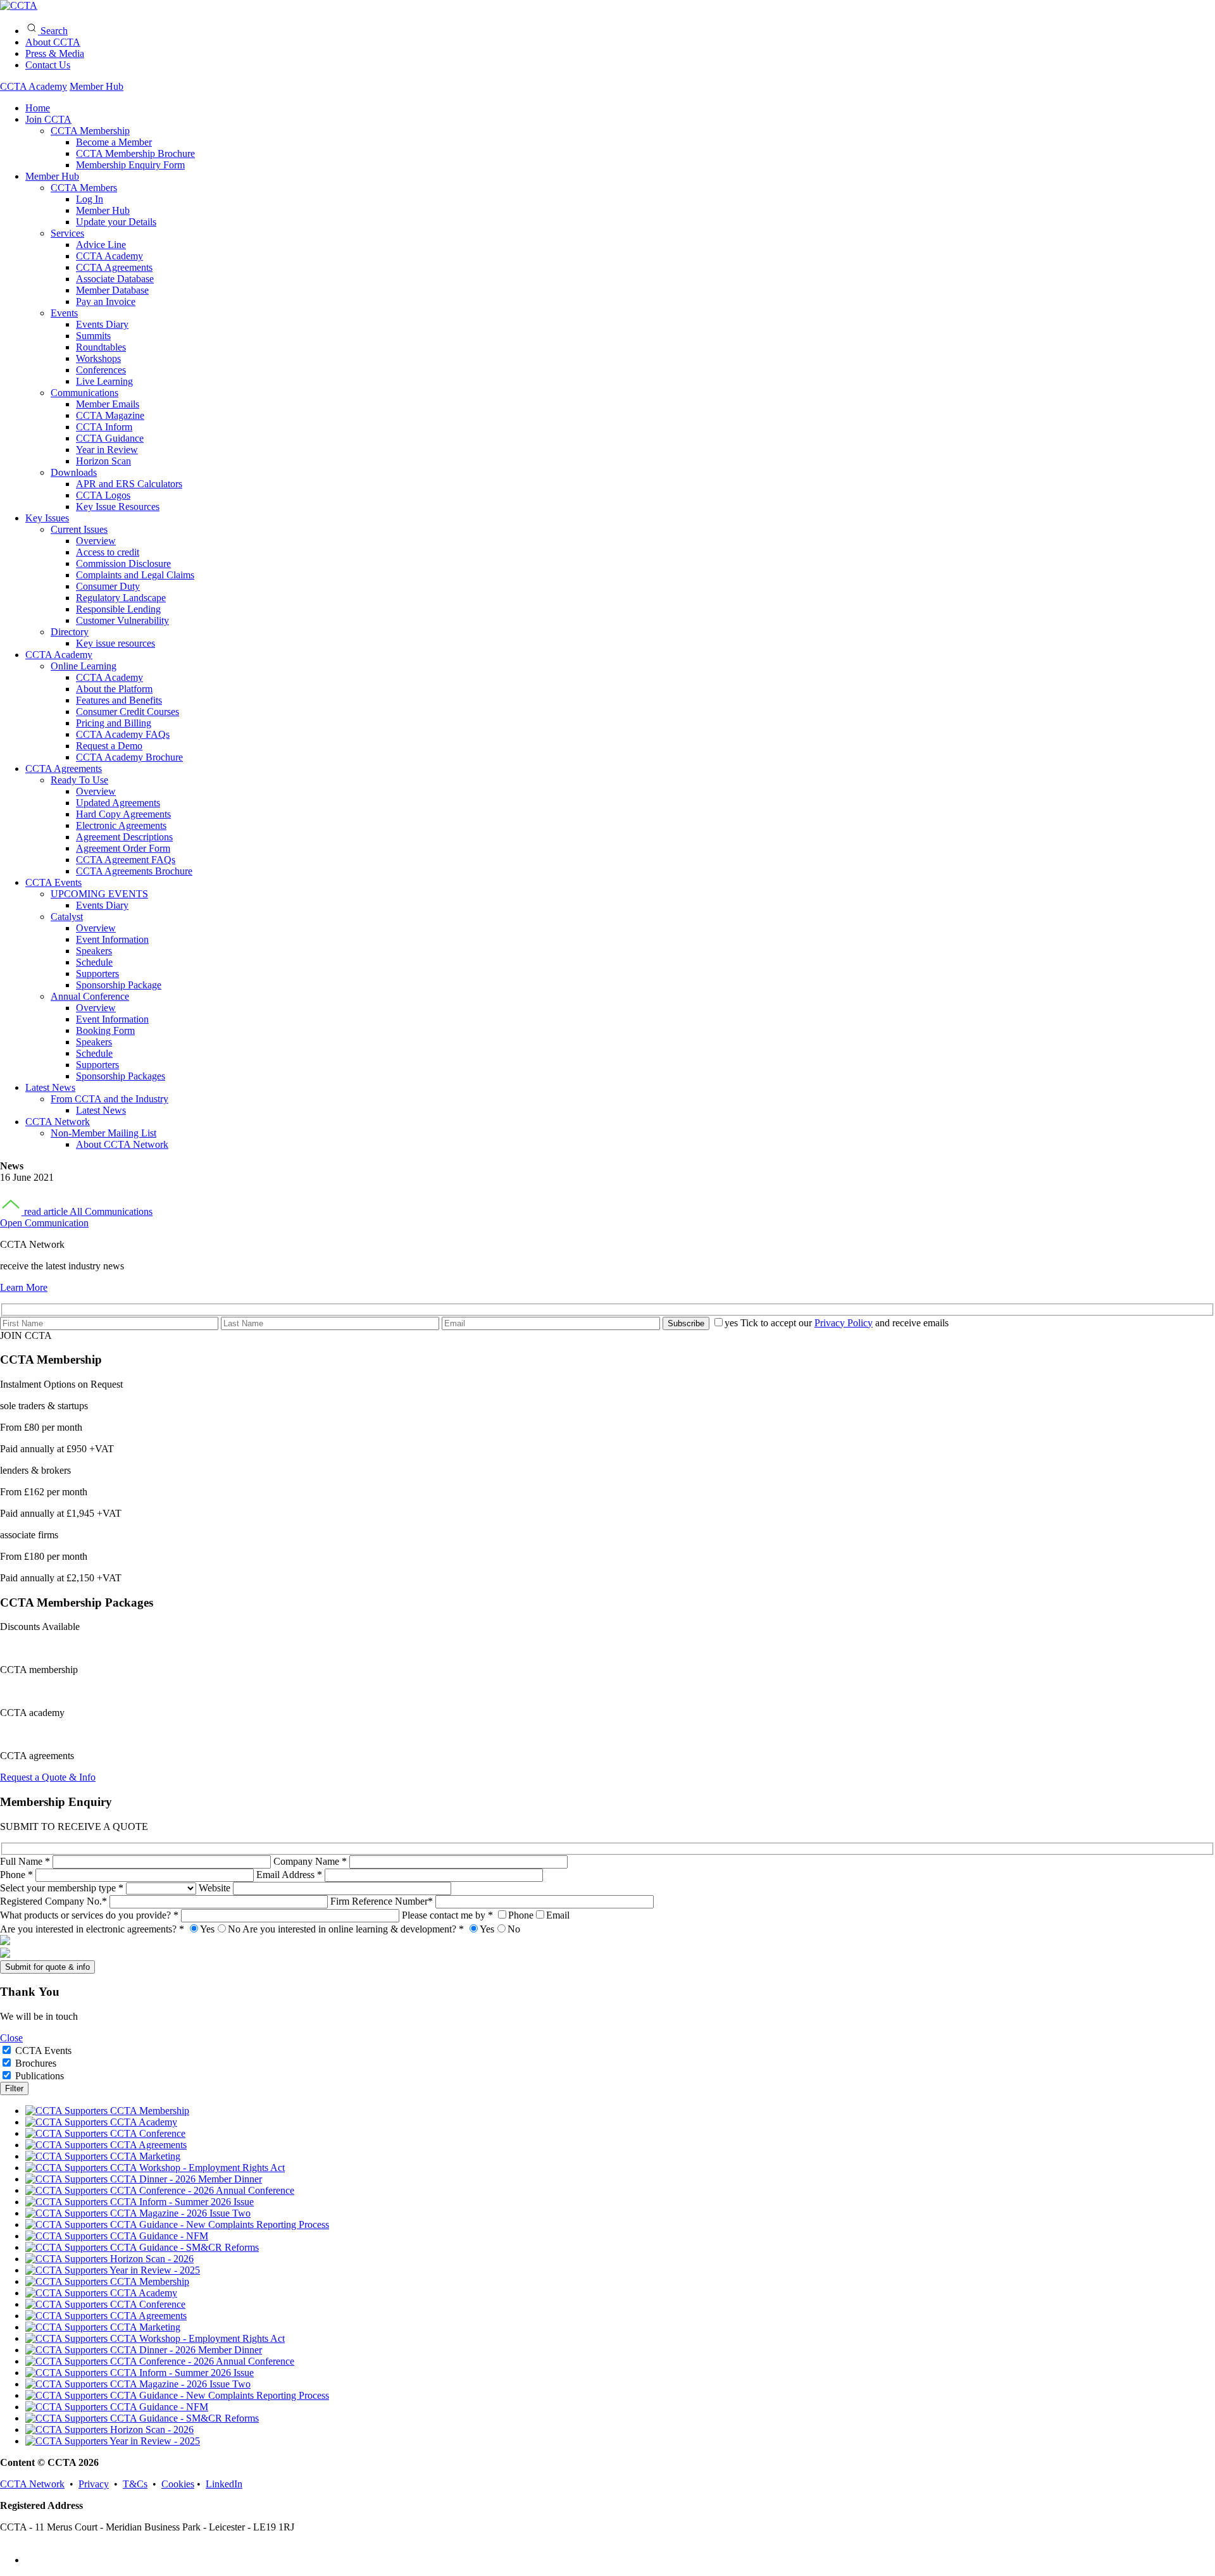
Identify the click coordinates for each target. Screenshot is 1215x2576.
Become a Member (114, 142)
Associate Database (115, 279)
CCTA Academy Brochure (129, 757)
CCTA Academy (34, 86)
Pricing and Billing (114, 723)
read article (46, 1211)
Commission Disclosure (123, 563)
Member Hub (97, 86)
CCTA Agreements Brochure (134, 871)
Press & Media (55, 53)
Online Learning (84, 666)
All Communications (111, 1211)
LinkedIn (224, 2484)
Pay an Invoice (106, 302)
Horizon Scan (103, 461)
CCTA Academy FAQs (123, 734)
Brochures (36, 2063)
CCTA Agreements (114, 267)
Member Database (112, 290)
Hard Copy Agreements (123, 814)
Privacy (94, 2484)
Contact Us (48, 65)
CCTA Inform (104, 427)
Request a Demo (109, 746)
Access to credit (108, 552)
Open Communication (44, 1223)
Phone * (18, 1875)
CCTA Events (53, 882)
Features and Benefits (119, 700)
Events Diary (102, 324)
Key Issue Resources (118, 507)
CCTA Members (84, 188)
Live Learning (104, 381)
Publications (40, 2076)
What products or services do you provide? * (90, 1915)
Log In (90, 199)
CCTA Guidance (110, 438)
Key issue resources (115, 643)
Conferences (101, 370)
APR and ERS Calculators (129, 484)
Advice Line (101, 245)
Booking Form (105, 1030)
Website (216, 1888)
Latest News (50, 1087)
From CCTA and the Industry (109, 1099)
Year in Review (107, 450)
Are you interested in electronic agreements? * (120, 1929)
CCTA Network (58, 1122)
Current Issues (79, 529)
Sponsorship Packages (121, 1076)
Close (11, 2038)
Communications (84, 393)
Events (64, 313)
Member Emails (108, 404)
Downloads (74, 472)
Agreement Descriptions (124, 837)
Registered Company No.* (55, 1901)
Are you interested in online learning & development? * (381, 1929)
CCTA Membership (90, 131)
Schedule (94, 962)
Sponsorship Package (119, 985)
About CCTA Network (122, 1144)
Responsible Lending (118, 609)
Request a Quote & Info (48, 1777)
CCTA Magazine (110, 415)
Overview (96, 541)
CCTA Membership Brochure (135, 153)
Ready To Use (79, 780)
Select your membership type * (63, 1888)
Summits (93, 336)
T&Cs (135, 2484)
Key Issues (47, 518)
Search (53, 31)
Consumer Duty (108, 586)
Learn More (24, 1287)
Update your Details (116, 222)
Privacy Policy (844, 1323)
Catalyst (67, 917)
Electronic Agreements (121, 825)
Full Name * (26, 1861)
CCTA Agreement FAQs (126, 860)
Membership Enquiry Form (130, 165)
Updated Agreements (118, 803)
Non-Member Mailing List (103, 1133)
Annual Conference (90, 996)
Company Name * (311, 1861)
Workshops (98, 358)
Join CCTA (48, 119)
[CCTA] (19, 5)
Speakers (94, 951)
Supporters (97, 974)
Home (38, 108)
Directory (70, 632)
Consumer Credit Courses (128, 712)
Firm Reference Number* (383, 1901)
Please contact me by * (486, 1915)
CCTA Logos (103, 495)
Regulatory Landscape (121, 598)
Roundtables (101, 347)
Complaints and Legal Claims (135, 575)
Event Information (112, 939)
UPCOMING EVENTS (99, 894)
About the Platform (114, 689)
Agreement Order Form (123, 848)
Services (67, 233)
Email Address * (290, 1875)
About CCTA (53, 42)
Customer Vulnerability (122, 620)
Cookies (178, 2484)
